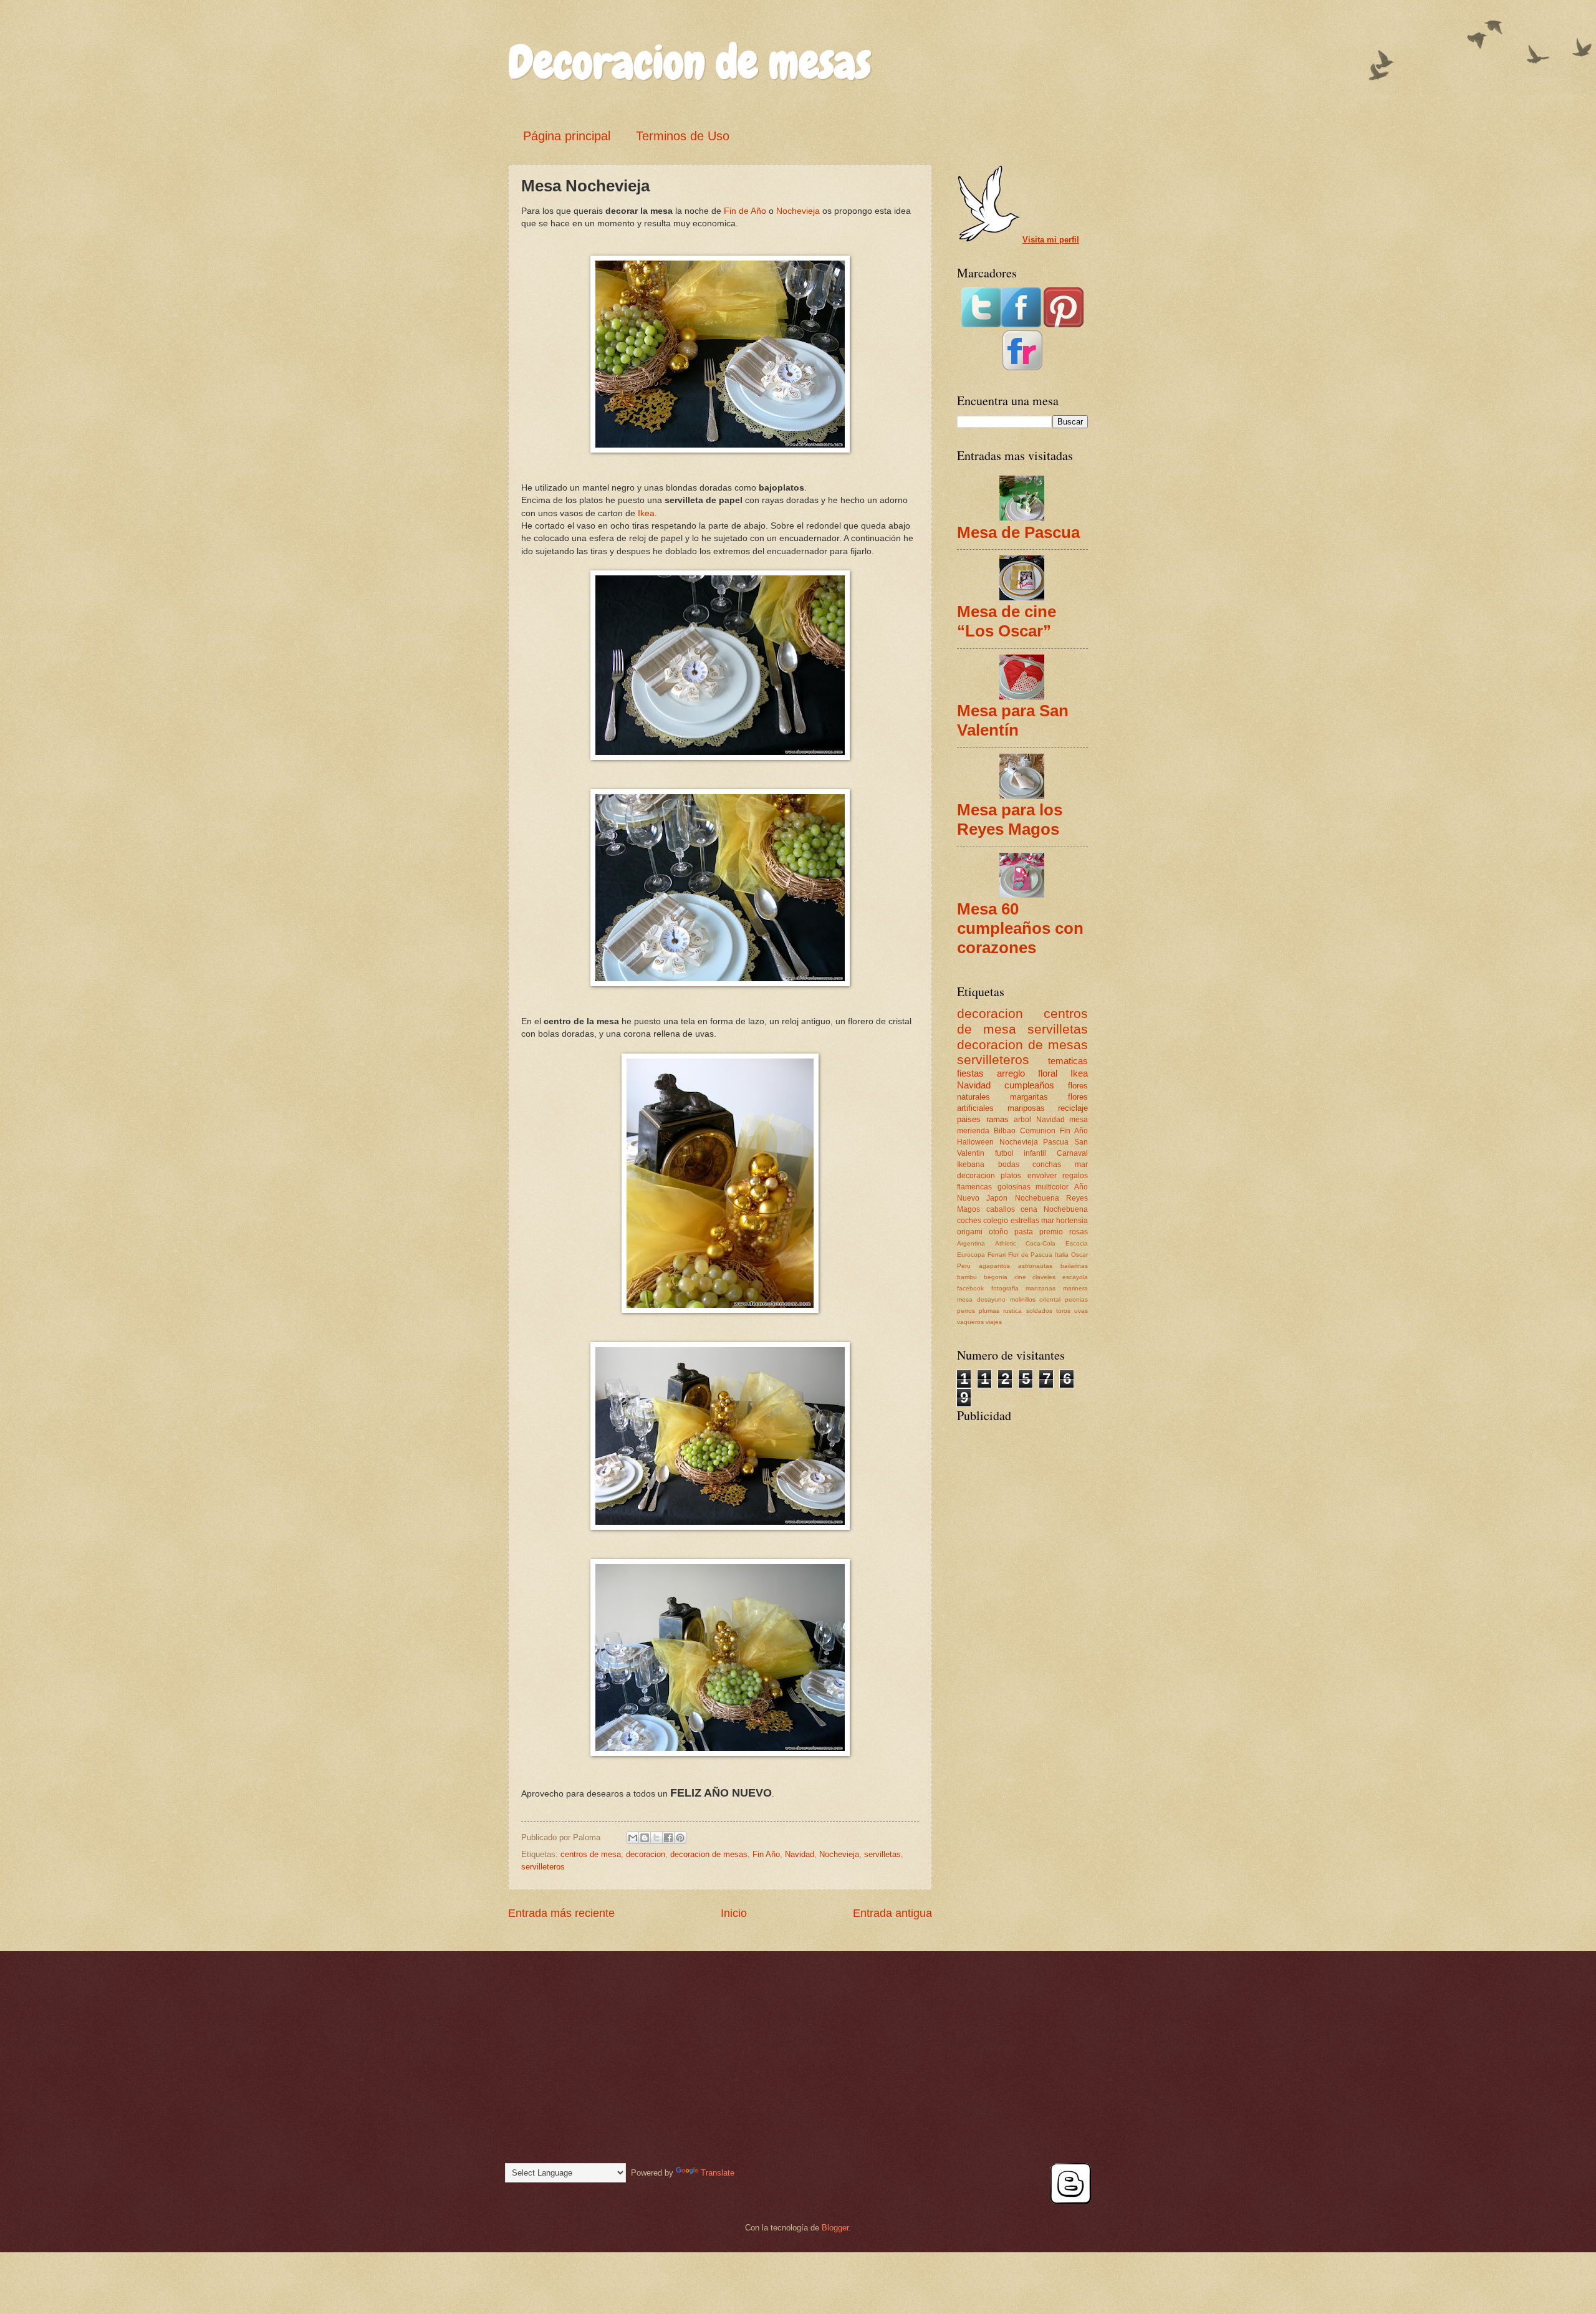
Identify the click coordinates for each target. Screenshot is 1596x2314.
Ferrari (997, 1255)
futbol (1004, 1153)
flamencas (974, 1187)
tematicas (1068, 1061)
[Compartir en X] (656, 1838)
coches (969, 1221)
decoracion (646, 1854)
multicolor (1052, 1187)
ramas (997, 1119)
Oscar (1079, 1255)
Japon (997, 1198)
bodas (1009, 1164)
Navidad (800, 1854)
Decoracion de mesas (690, 62)
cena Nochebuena (1054, 1209)
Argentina (971, 1243)
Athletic (1006, 1243)
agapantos (994, 1266)
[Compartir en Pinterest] (680, 1838)
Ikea (645, 513)
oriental (1050, 1299)
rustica (1012, 1311)
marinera (1075, 1288)
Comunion (1038, 1131)
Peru (964, 1266)
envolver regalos (1058, 1176)
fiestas (970, 1073)
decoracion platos (989, 1176)
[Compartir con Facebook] (668, 1838)
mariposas (1026, 1108)
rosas (1079, 1232)
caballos (1001, 1209)
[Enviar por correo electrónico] (633, 1838)
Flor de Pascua (1031, 1255)
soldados (1039, 1311)
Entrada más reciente (561, 1913)
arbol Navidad (1039, 1120)
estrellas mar (1032, 1221)
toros (1063, 1311)
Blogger (835, 2228)
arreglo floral (1027, 1073)
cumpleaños (1029, 1085)
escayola (1075, 1277)
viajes (994, 1322)
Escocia (1077, 1243)
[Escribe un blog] (645, 1838)
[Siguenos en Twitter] (981, 324)
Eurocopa (971, 1255)
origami (970, 1232)
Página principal (567, 136)
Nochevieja (798, 211)
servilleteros (543, 1867)
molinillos (1023, 1299)
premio (1051, 1232)
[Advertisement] (1019, 1505)
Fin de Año (745, 211)
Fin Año (766, 1854)
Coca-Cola (1041, 1243)
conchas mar (1060, 1164)
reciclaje (1073, 1108)
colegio (996, 1221)
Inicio (734, 1913)
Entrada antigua (892, 1913)
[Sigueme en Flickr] (1022, 367)
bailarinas (1074, 1266)
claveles (1044, 1277)
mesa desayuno (981, 1299)
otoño (998, 1232)
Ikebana (971, 1164)
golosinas (1014, 1187)
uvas (1081, 1311)
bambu (967, 1277)
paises (969, 1119)
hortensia (1072, 1221)
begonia (996, 1277)
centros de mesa (591, 1854)
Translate (718, 2173)
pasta (1024, 1232)
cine (1020, 1277)
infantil (1035, 1153)
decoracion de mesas (709, 1854)
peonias (1076, 1299)
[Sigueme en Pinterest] (1064, 324)
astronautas (1035, 1266)
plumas (989, 1311)
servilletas (882, 1854)
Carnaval (1072, 1153)
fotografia (1005, 1288)
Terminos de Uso (683, 136)
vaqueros (970, 1322)
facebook (970, 1288)
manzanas (1041, 1288)
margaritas (1029, 1097)
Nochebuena (1037, 1198)
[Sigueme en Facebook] (1021, 324)
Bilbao (1005, 1131)
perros (966, 1311)
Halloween (975, 1142)
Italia (1062, 1255)
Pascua (1056, 1142)
